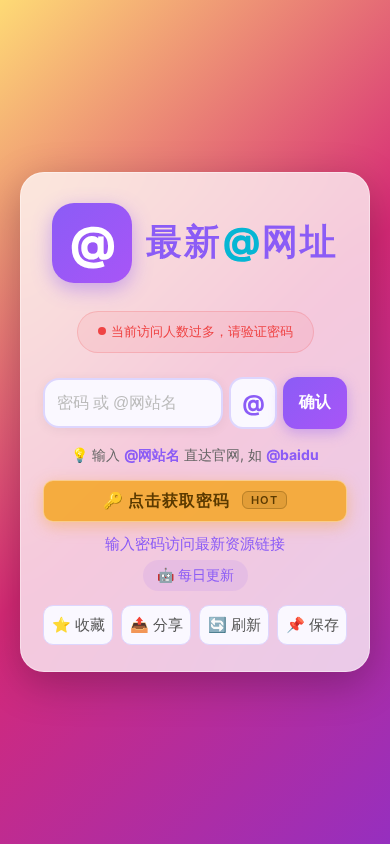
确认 (315, 401)
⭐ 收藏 (78, 624)
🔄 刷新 (234, 624)
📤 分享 (156, 624)
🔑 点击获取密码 (190, 500)
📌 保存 (312, 624)
